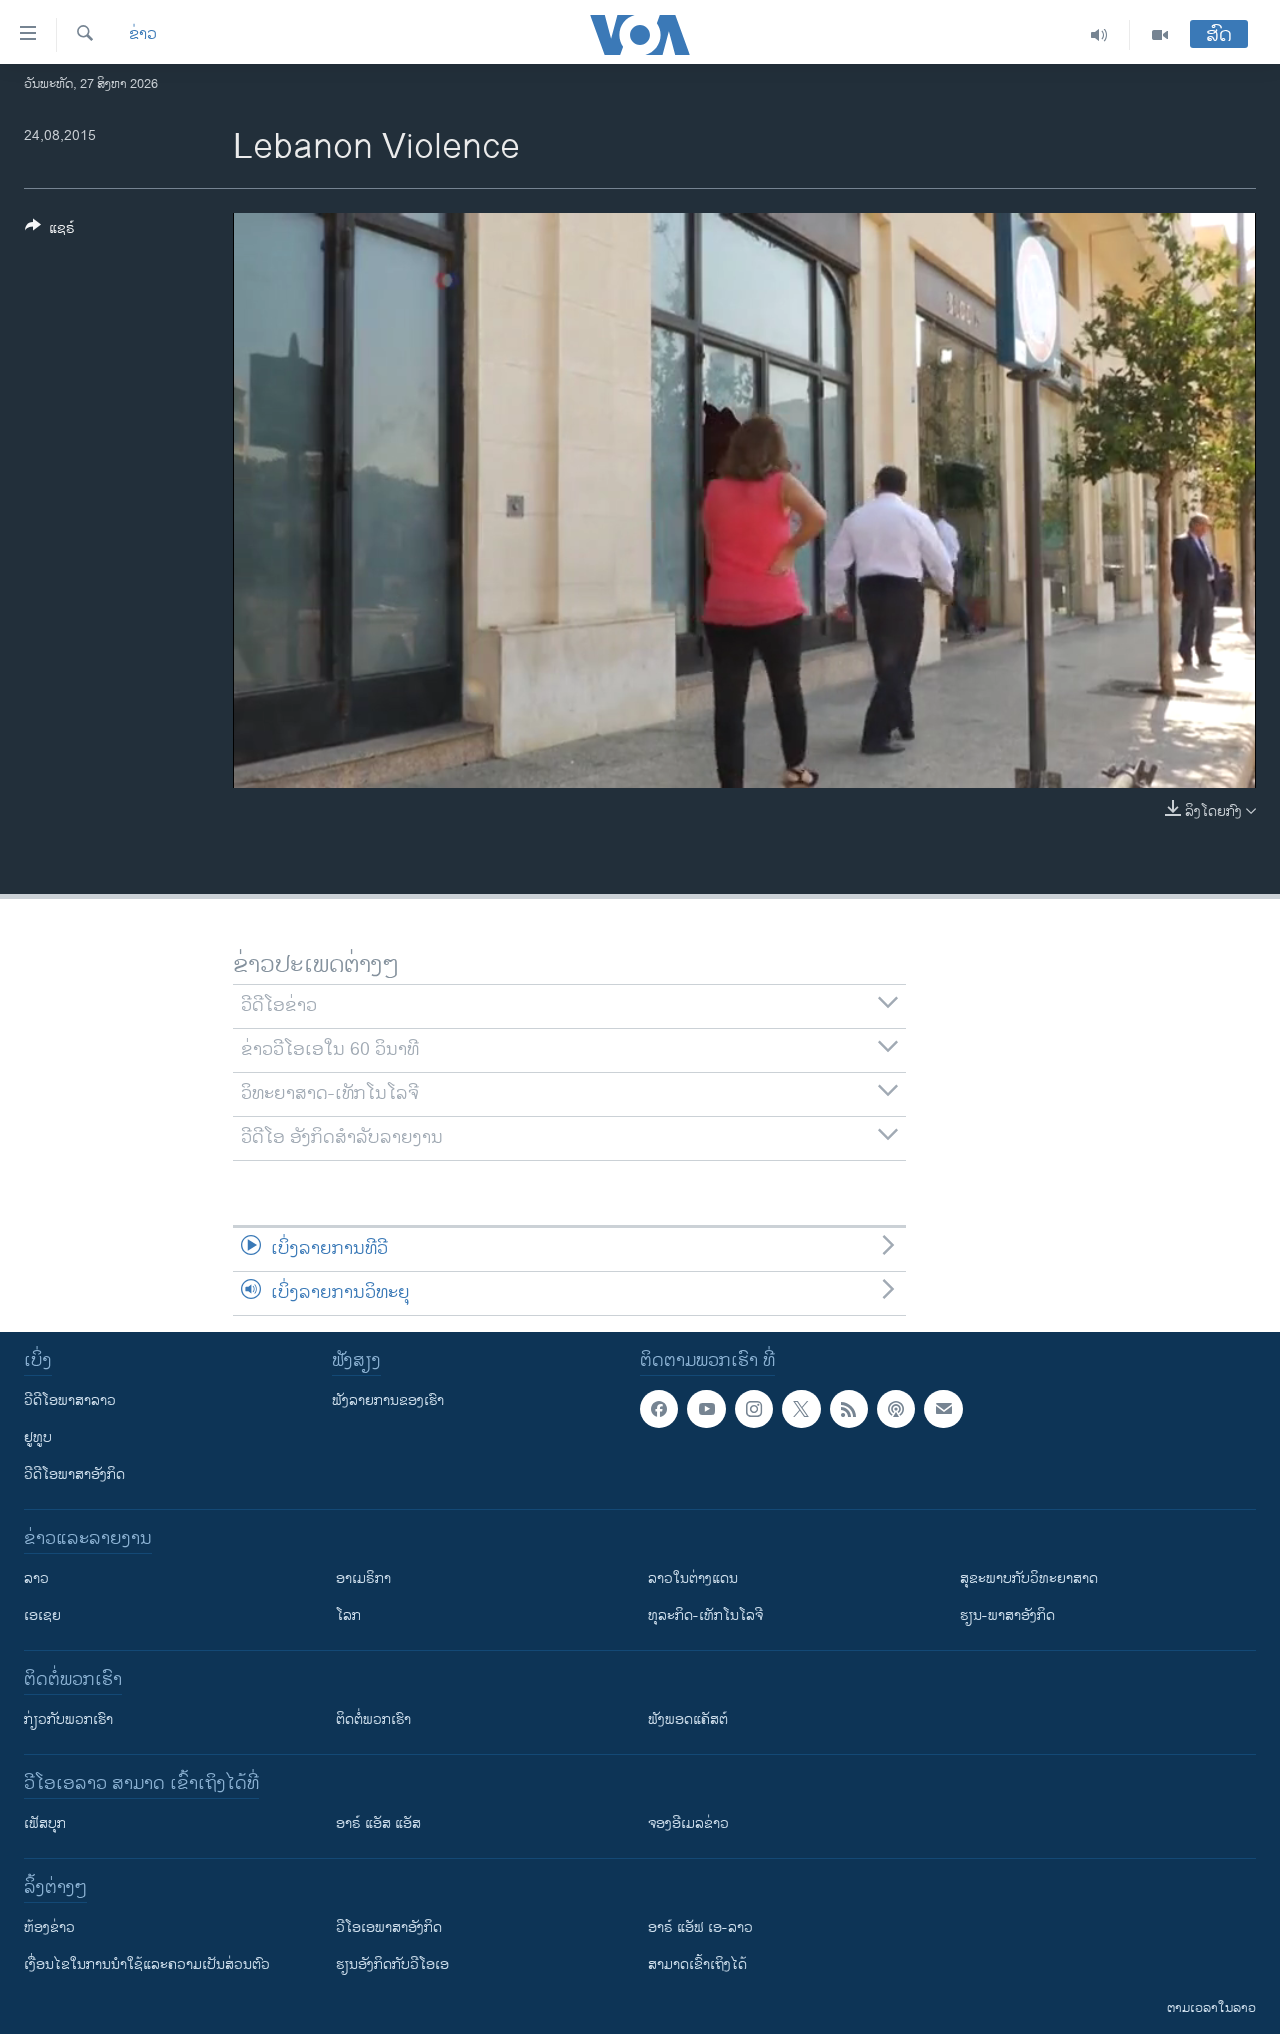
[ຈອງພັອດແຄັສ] (943, 1409)
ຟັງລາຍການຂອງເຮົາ (388, 1400)
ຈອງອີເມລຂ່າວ (688, 1823)
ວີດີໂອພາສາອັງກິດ (74, 1474)
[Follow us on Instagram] (754, 1409)
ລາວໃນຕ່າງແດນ (693, 1578)
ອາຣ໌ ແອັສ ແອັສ (378, 1823)
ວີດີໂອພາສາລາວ (70, 1400)
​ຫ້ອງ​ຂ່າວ (49, 1927)
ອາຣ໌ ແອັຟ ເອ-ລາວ (700, 1927)
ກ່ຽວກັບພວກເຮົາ (68, 1719)
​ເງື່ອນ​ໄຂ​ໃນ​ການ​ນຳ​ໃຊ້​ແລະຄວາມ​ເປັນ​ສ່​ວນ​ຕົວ (147, 1964)
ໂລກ (348, 1615)
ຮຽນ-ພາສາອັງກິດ (1007, 1615)
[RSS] (849, 1409)
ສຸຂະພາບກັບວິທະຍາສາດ (1029, 1578)
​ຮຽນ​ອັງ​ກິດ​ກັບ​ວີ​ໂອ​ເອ (392, 1964)
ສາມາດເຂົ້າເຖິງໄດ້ (697, 1964)
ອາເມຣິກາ (363, 1578)
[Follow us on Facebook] (659, 1409)
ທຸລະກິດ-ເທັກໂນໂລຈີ (705, 1615)
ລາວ (36, 1578)
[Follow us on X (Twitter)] (801, 1409)
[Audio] (1099, 35)
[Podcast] (896, 1409)
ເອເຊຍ (42, 1615)
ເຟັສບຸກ (45, 1823)
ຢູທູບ (38, 1437)
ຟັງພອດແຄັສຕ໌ (688, 1719)
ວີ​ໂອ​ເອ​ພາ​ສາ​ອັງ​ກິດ (389, 1927)
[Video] (1160, 35)
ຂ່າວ (143, 35)
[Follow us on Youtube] (706, 1409)
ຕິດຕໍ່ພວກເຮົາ (373, 1719)
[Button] (50, 231)
